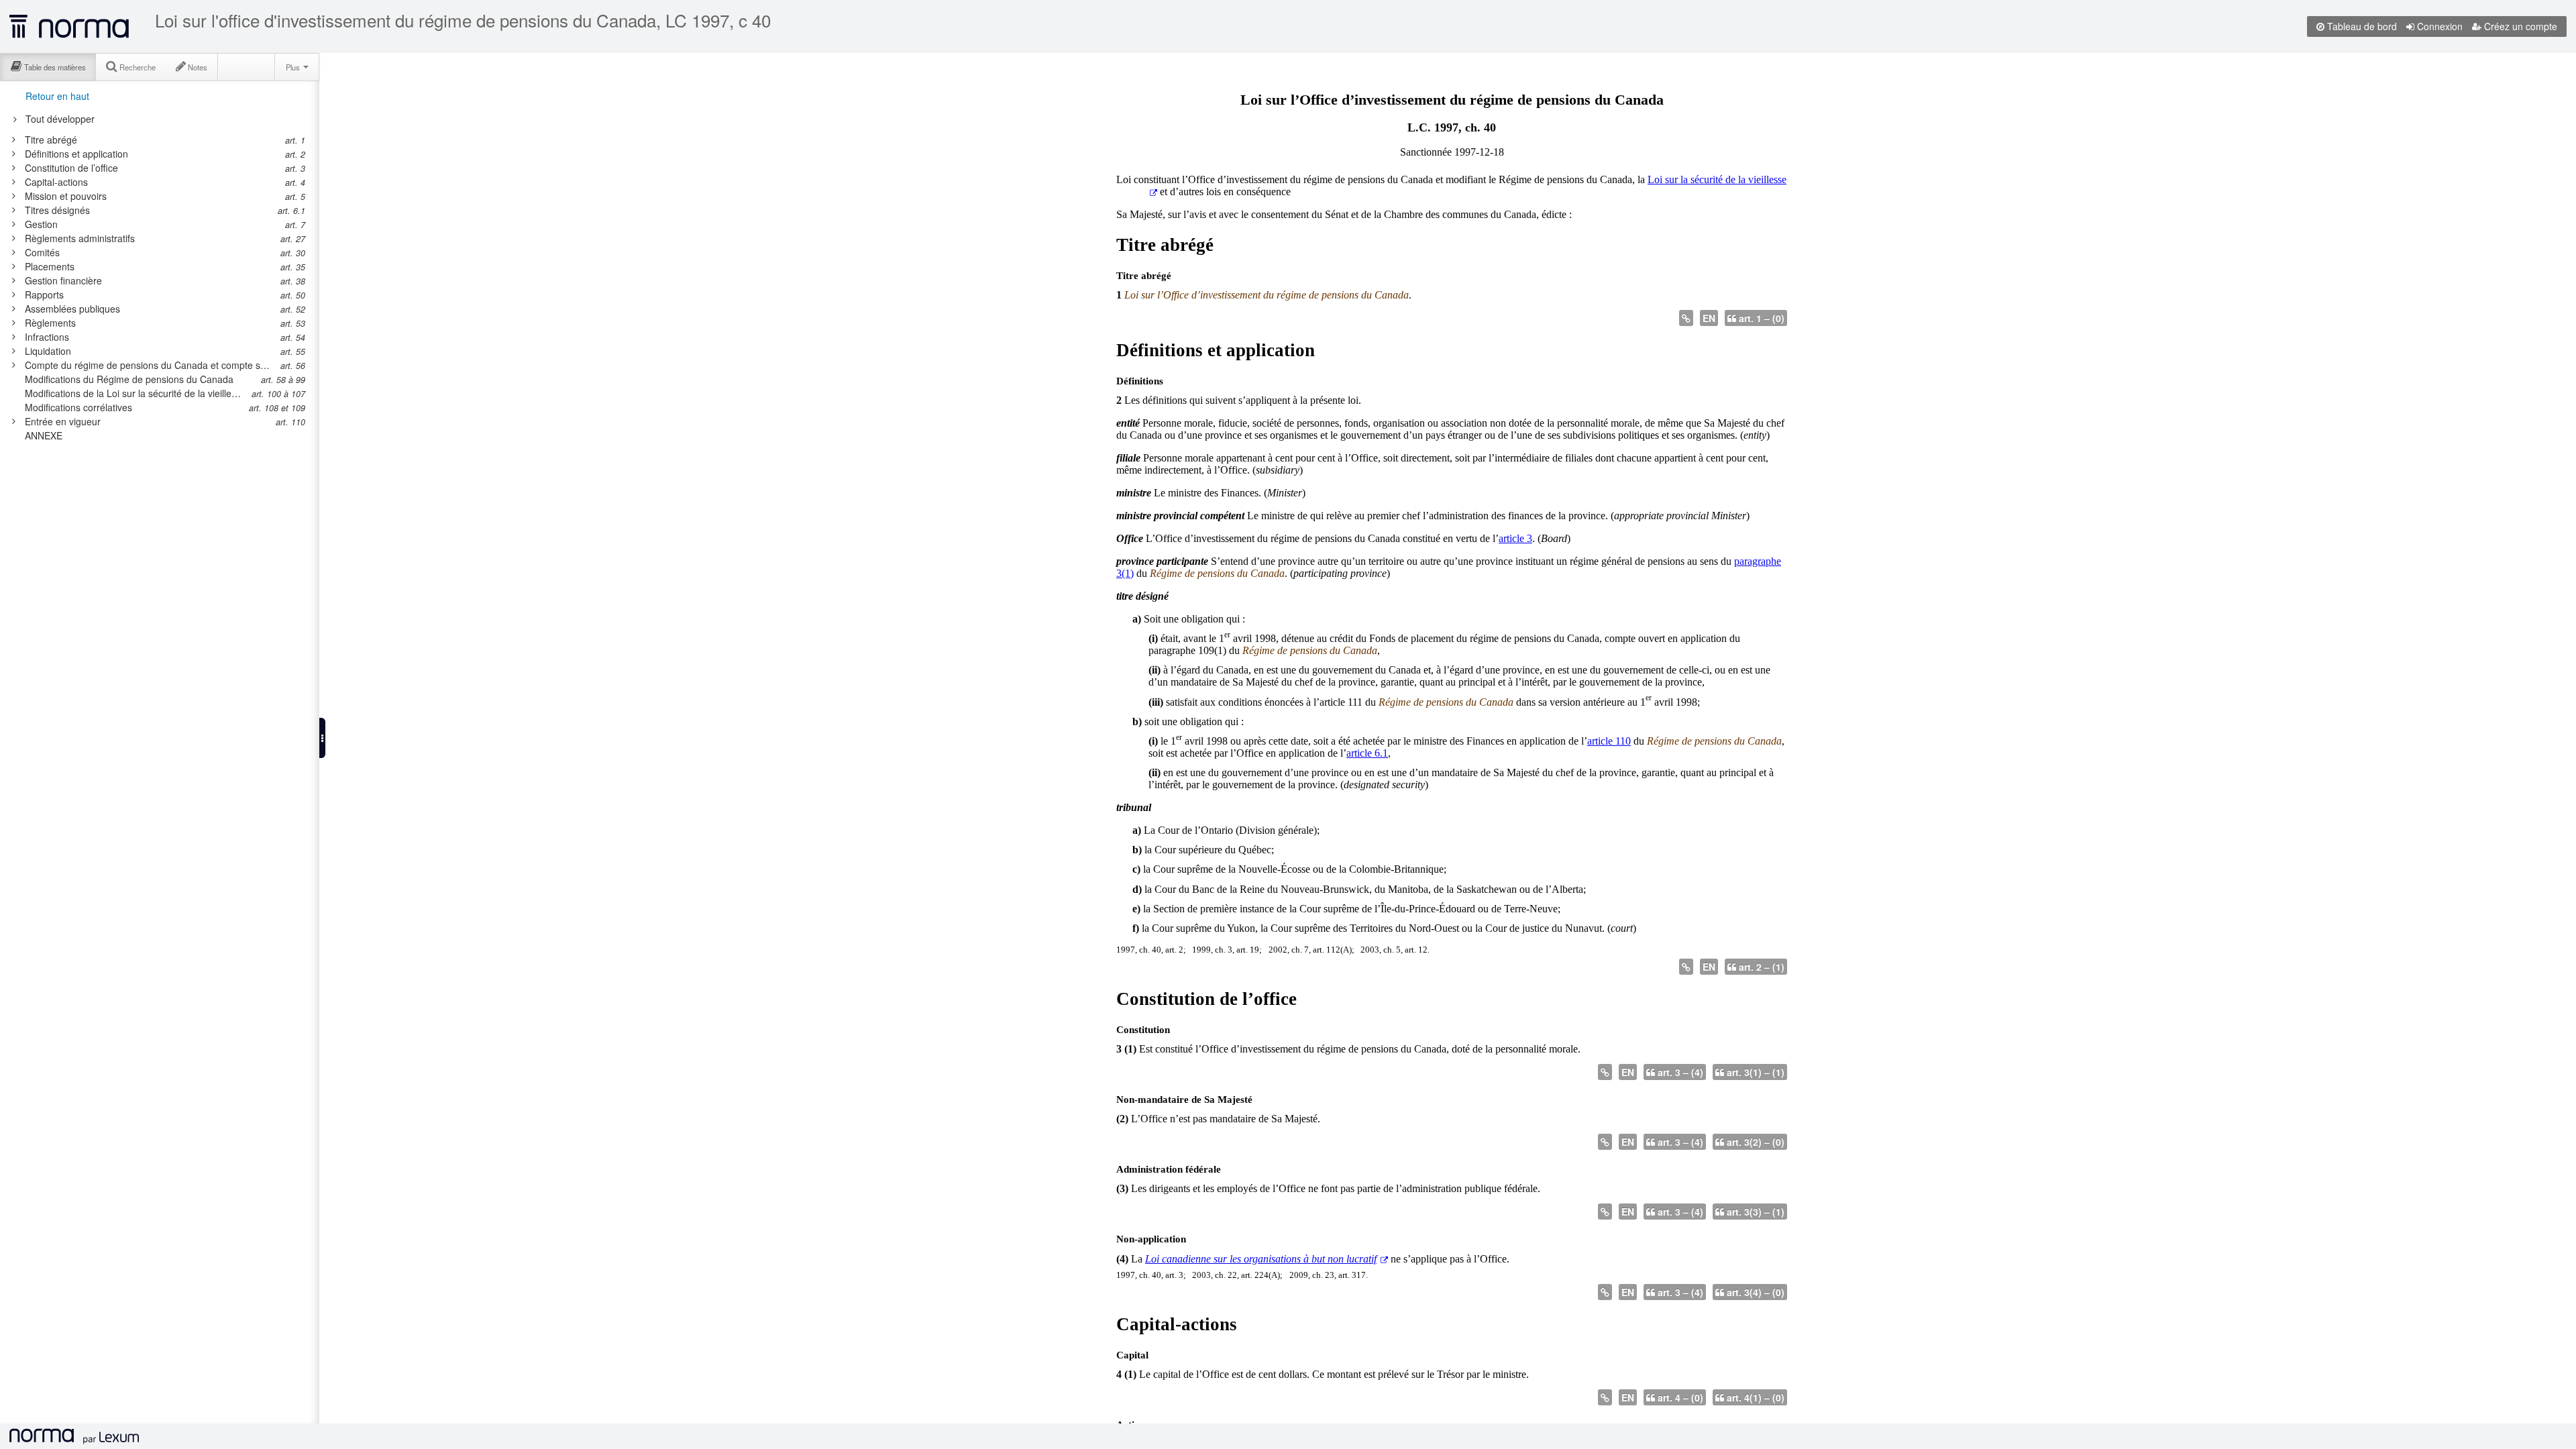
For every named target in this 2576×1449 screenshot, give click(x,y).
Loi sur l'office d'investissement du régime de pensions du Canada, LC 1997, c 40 (463, 20)
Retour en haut (57, 96)
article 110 (1609, 741)
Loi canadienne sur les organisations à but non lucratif (1261, 1259)
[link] (150, 140)
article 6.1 (1367, 753)
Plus (294, 67)
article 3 (1515, 538)
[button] (322, 738)
